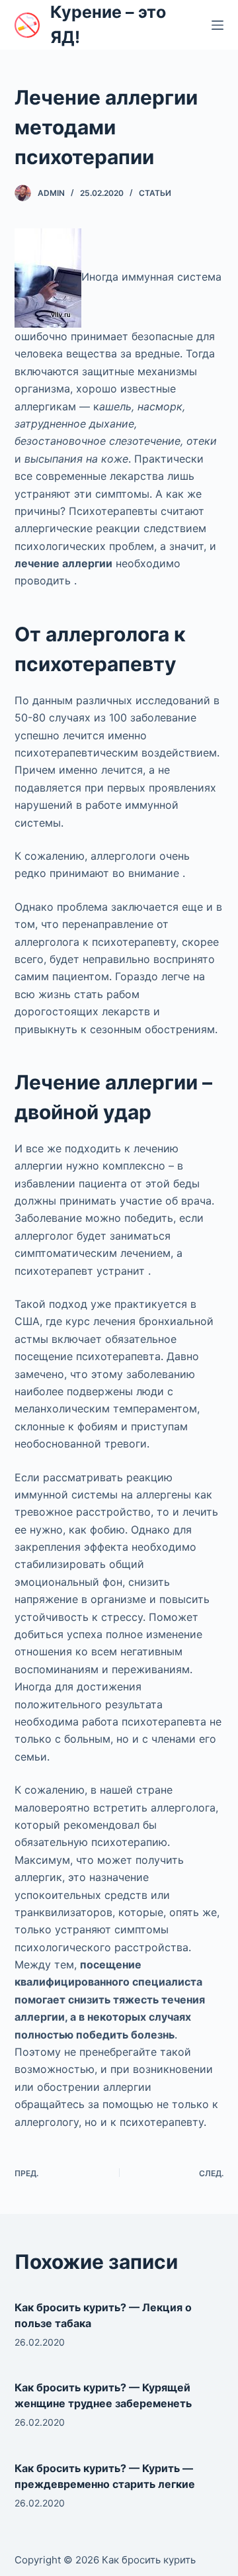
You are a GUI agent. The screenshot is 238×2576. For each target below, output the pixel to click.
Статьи (155, 193)
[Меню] (218, 25)
